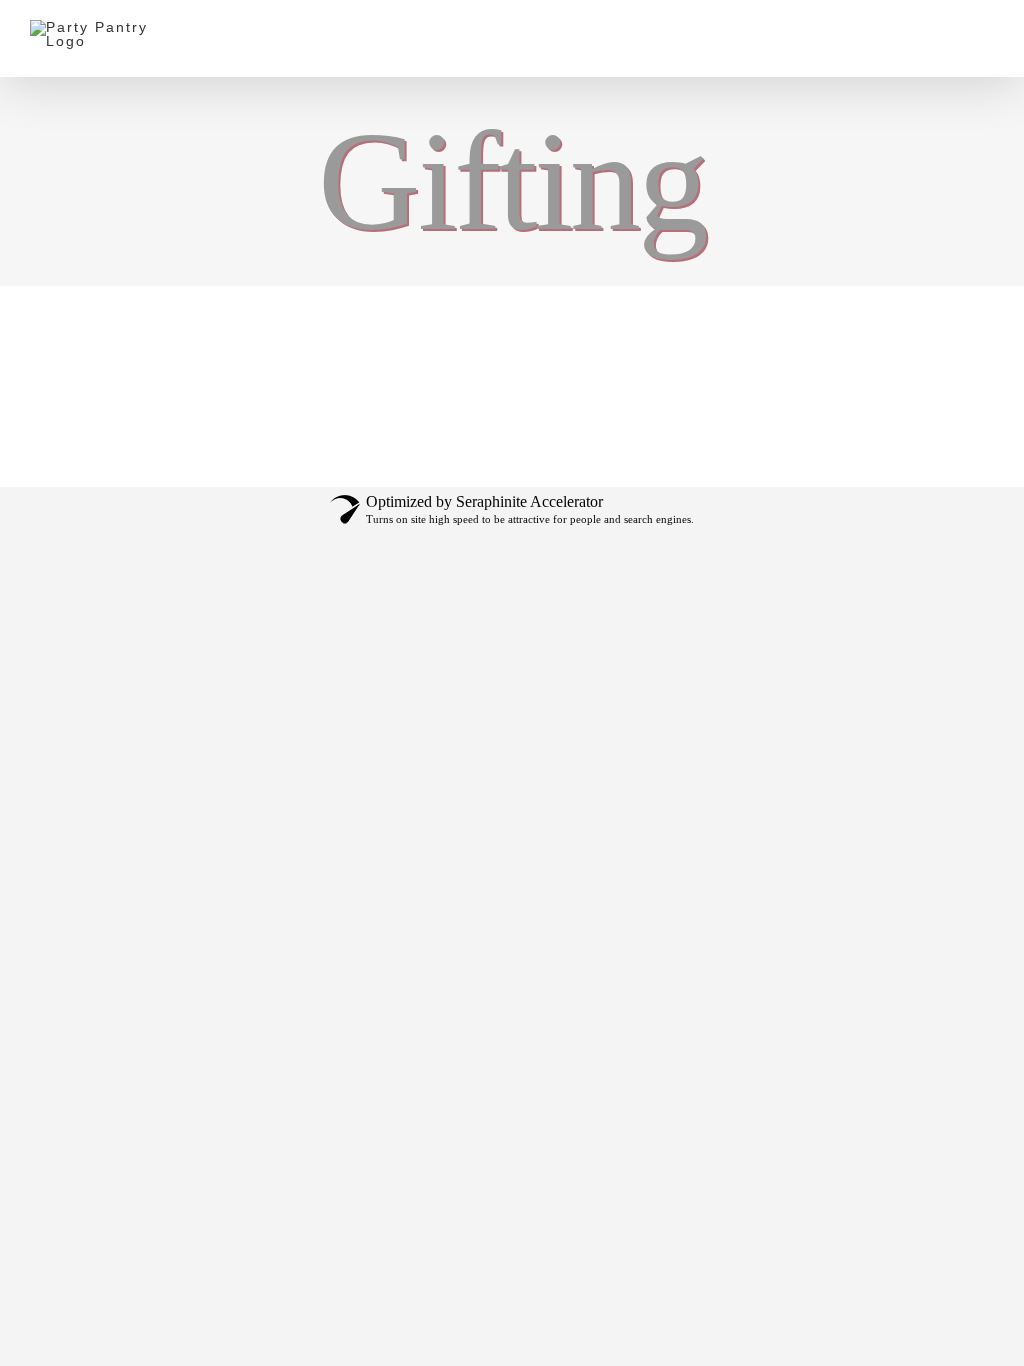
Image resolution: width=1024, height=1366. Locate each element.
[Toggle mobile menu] (986, 32)
